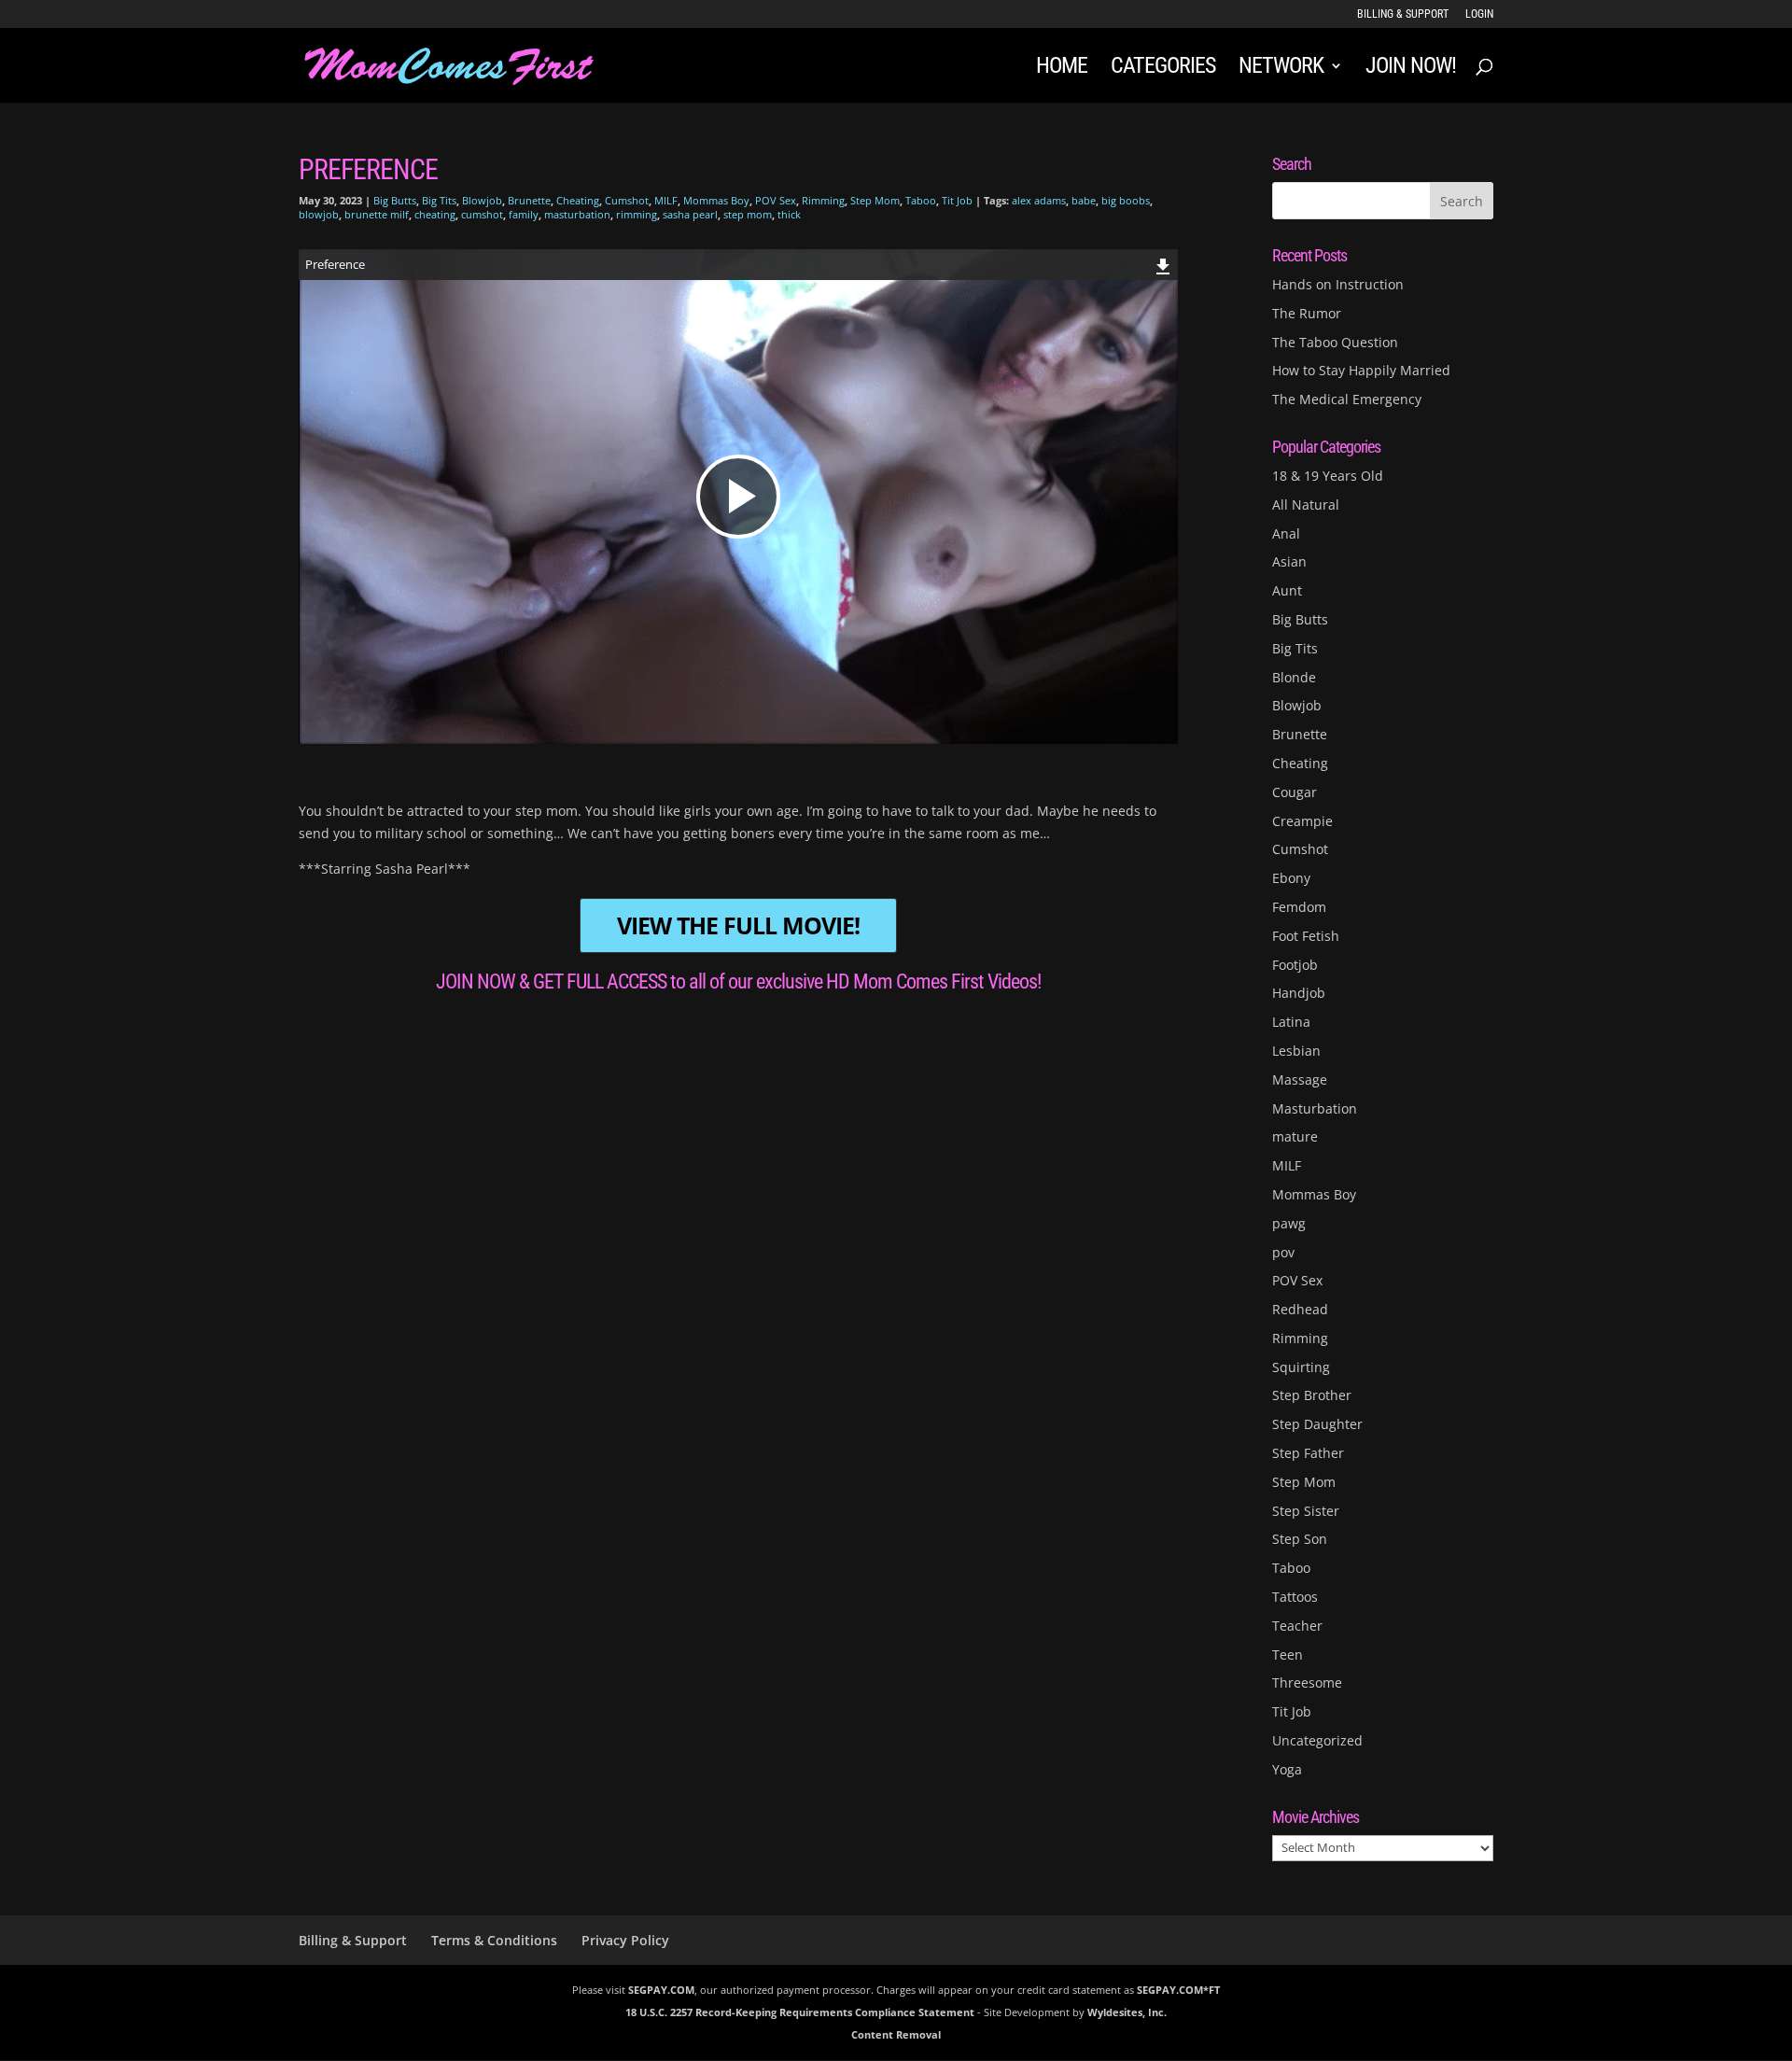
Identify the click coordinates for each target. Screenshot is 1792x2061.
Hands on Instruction (1338, 284)
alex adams (1039, 200)
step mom (748, 214)
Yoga (1287, 1769)
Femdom (1299, 907)
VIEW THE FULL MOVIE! (738, 925)
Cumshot (627, 200)
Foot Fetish (1306, 936)
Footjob (1295, 965)
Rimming (823, 200)
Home (1062, 69)
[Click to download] (1163, 264)
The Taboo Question (1335, 342)
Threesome (1307, 1682)
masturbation (577, 214)
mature (1295, 1136)
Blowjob (482, 200)
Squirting (1301, 1367)
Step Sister (1306, 1511)
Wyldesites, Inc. (1127, 2012)
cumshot (482, 214)
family (524, 214)
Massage (1300, 1080)
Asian (1289, 561)
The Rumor (1307, 313)
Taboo (921, 200)
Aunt (1287, 590)
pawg (1289, 1223)
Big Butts (395, 200)
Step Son (1300, 1539)
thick (789, 214)
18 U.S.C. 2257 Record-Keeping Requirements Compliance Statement (800, 2012)
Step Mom (875, 200)
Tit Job (957, 200)
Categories (1163, 69)
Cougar (1295, 792)
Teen (1288, 1654)
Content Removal (896, 2034)
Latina (1291, 1022)
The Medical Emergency (1347, 399)
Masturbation (1315, 1108)
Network (1281, 69)
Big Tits (439, 200)
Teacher (1297, 1626)
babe (1084, 200)
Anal (1286, 533)
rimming (637, 214)
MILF (666, 200)
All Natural (1306, 505)
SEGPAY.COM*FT (1178, 1990)
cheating (435, 214)
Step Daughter (1317, 1424)
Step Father (1308, 1453)
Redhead (1300, 1309)
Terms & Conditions (494, 1940)
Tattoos (1295, 1597)
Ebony (1291, 878)
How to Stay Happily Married (1361, 370)
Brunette (529, 200)
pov (1283, 1252)
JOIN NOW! (1411, 69)
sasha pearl (690, 214)
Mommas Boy (716, 200)
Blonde (1294, 677)
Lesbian (1296, 1051)
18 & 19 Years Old (1328, 476)
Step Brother (1312, 1395)
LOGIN (1479, 14)
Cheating (578, 200)
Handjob (1299, 993)
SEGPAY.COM (661, 1990)
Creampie (1302, 821)
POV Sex (776, 200)
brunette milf (377, 214)
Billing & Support (1403, 14)
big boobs (1126, 200)
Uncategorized (1317, 1740)
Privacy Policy (625, 1940)
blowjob (319, 214)
